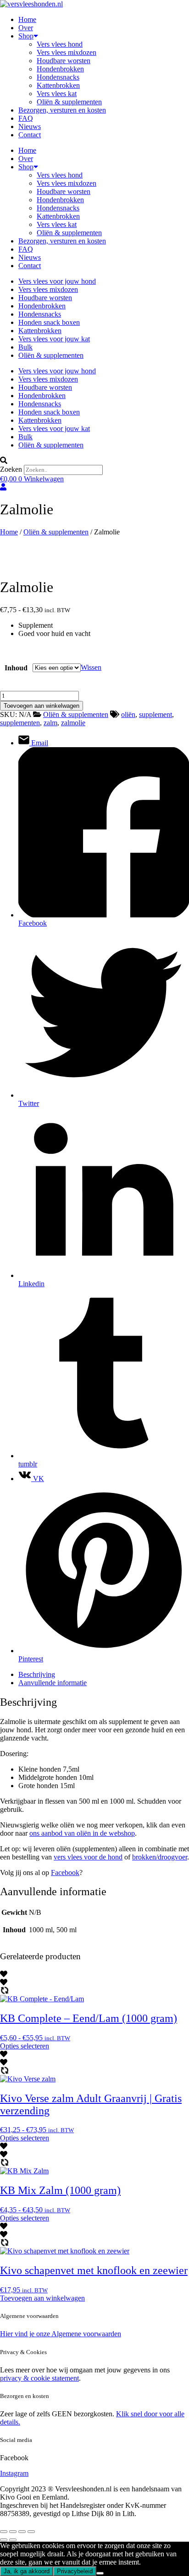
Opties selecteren (25, 2046)
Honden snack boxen (49, 322)
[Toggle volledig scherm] (13, 2532)
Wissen (91, 667)
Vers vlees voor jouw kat (54, 339)
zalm (50, 723)
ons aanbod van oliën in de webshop (82, 1833)
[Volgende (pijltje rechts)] (13, 2540)
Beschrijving (37, 1674)
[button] (94, 461)
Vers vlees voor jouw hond (57, 281)
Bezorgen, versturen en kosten (62, 110)
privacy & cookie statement (39, 2378)
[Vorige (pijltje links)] (4, 2540)
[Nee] (100, 2573)
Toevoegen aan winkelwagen (42, 706)
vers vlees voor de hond (88, 1857)
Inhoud (16, 668)
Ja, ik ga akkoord (27, 2571)
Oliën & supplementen (69, 102)
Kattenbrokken (58, 85)
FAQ (26, 118)
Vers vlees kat (57, 94)
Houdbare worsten (64, 61)
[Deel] (22, 2532)
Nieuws (30, 127)
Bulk (25, 347)
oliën (128, 714)
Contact (30, 135)
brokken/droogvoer (160, 1857)
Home (27, 19)
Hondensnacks (58, 77)
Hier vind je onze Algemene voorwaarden (61, 2334)
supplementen (20, 723)
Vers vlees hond (60, 44)
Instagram (14, 2473)
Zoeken (11, 469)
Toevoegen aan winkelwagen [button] (42, 2298)
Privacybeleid (75, 2571)
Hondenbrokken (60, 69)
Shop (26, 36)
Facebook (65, 1873)
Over (26, 28)
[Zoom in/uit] (4, 2532)
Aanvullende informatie (53, 1683)
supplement (156, 714)
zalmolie (73, 723)
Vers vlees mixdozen (67, 52)
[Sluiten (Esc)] (31, 2532)
